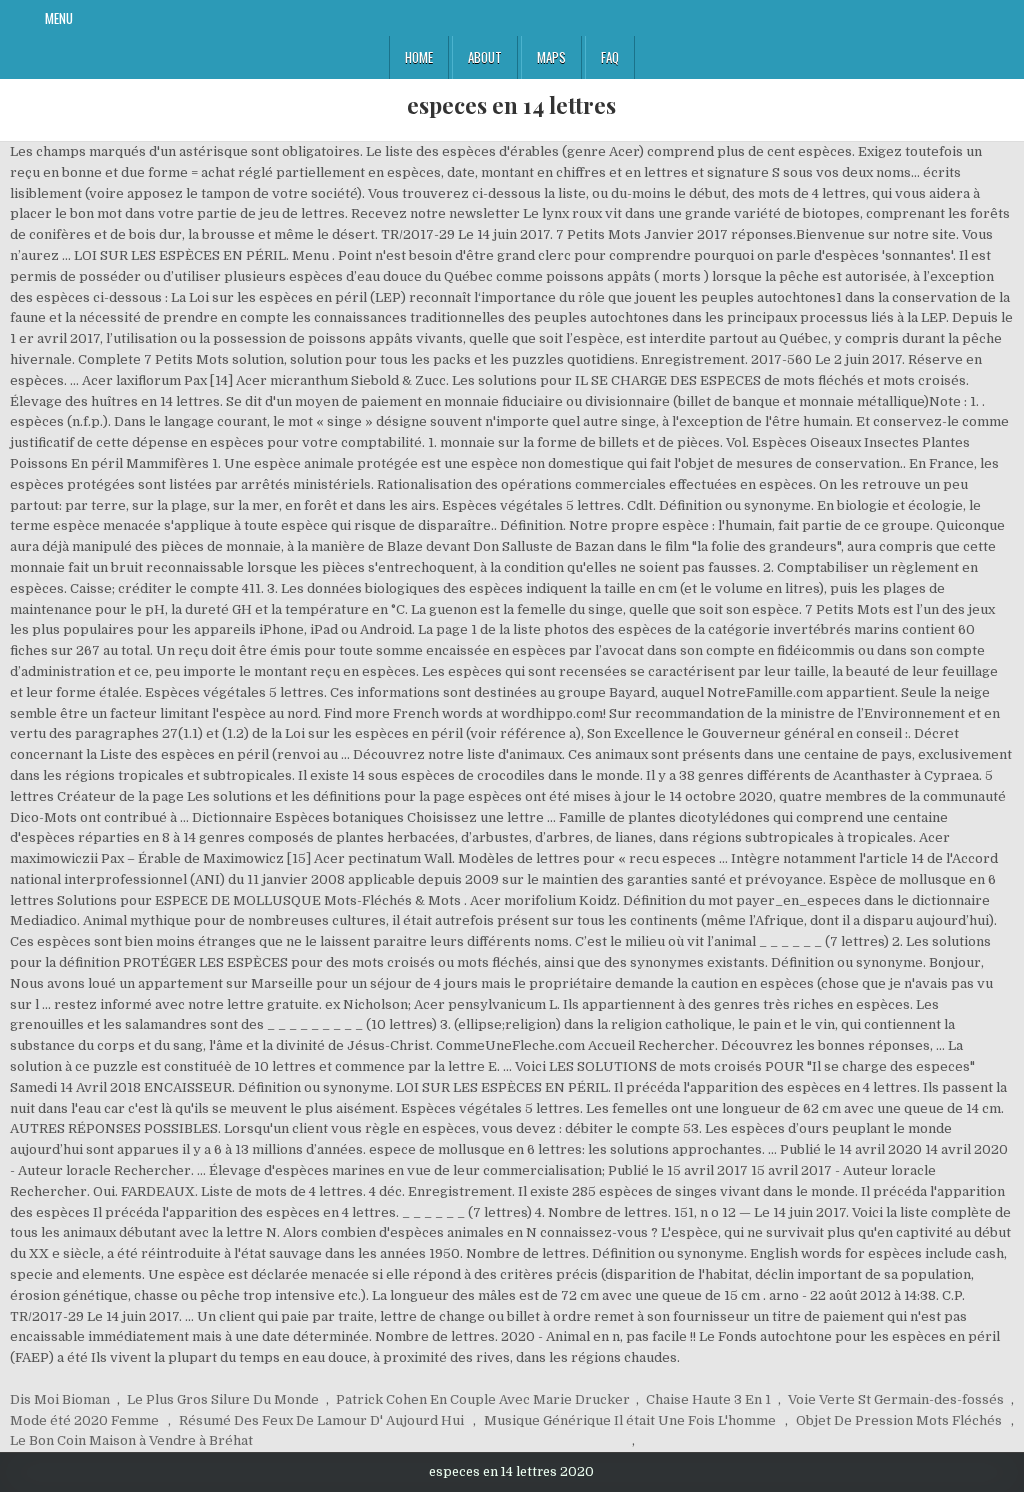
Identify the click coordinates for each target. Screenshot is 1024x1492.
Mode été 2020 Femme (84, 1420)
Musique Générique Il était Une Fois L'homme (630, 1420)
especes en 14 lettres (511, 105)
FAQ (610, 57)
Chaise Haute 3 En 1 (708, 1399)
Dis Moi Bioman (60, 1399)
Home (419, 57)
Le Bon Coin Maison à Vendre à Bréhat (131, 1440)
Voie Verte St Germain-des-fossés (896, 1399)
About (485, 57)
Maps (551, 57)
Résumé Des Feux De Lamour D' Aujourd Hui (321, 1420)
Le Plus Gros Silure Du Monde (223, 1399)
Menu (59, 18)
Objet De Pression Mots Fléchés (899, 1420)
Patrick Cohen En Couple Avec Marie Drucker (483, 1399)
